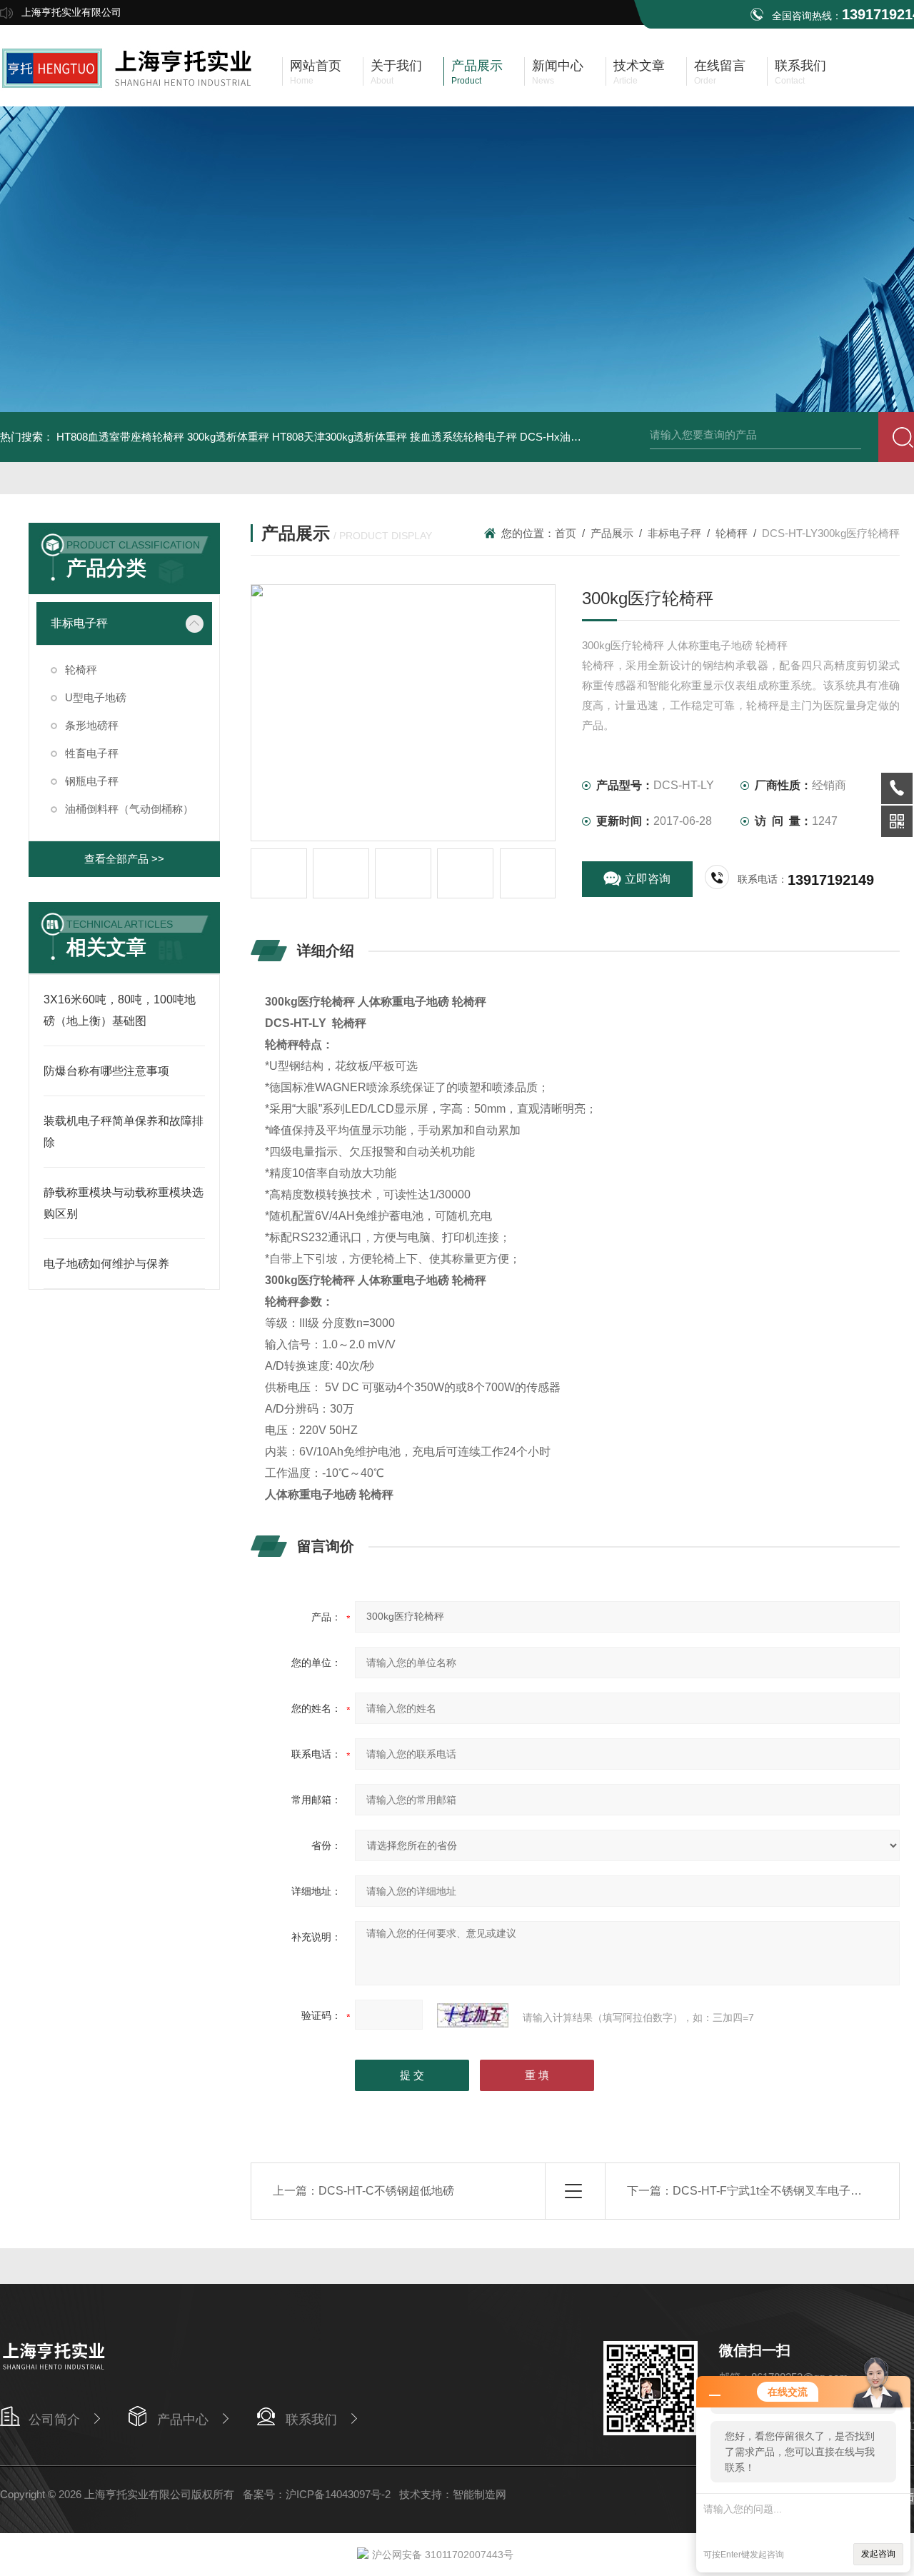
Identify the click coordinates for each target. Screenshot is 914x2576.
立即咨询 (648, 879)
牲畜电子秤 (92, 753)
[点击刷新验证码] (473, 2015)
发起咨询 (878, 2554)
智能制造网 (479, 2494)
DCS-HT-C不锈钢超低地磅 (386, 2191)
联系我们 (311, 2420)
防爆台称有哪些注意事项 (106, 1071)
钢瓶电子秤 (92, 781)
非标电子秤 (79, 623)
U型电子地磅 (96, 697)
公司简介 (54, 2420)
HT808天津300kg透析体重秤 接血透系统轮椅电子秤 (395, 437)
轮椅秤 (81, 670)
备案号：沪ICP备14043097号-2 (317, 2494)
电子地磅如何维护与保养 (106, 1264)
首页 (566, 533)
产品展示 (612, 533)
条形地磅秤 (92, 725)
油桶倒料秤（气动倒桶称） (129, 809)
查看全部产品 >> (124, 859)
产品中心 (183, 2420)
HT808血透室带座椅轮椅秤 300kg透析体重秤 (163, 437)
